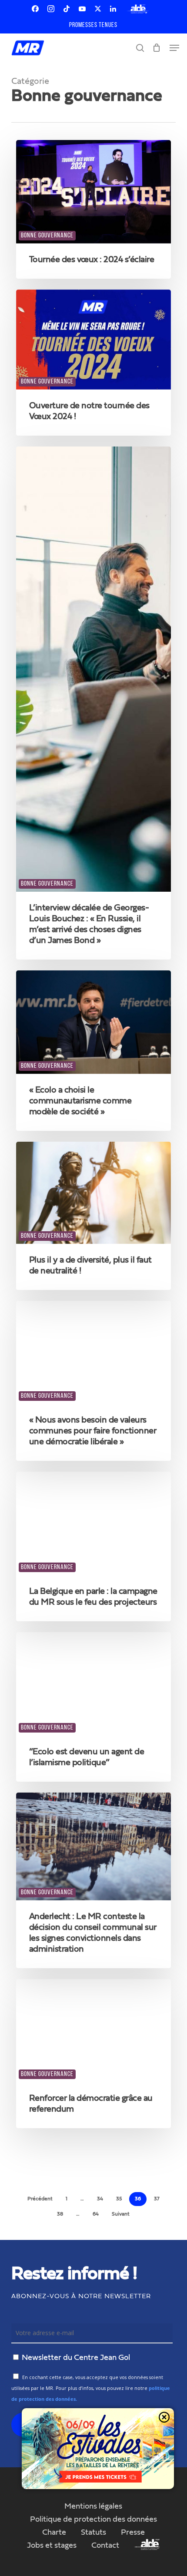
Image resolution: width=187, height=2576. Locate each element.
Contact (105, 2546)
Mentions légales (93, 2506)
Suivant (121, 2214)
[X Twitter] (98, 9)
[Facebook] (35, 9)
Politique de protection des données (93, 2519)
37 (157, 2199)
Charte (54, 2533)
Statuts (93, 2533)
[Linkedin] (113, 9)
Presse (133, 2533)
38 (60, 2214)
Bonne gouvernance (47, 236)
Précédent (40, 2199)
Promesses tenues (93, 25)
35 (119, 2199)
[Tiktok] (67, 9)
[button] (174, 48)
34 (100, 2199)
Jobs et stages (52, 2546)
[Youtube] (82, 9)
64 (96, 2214)
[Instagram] (51, 9)
